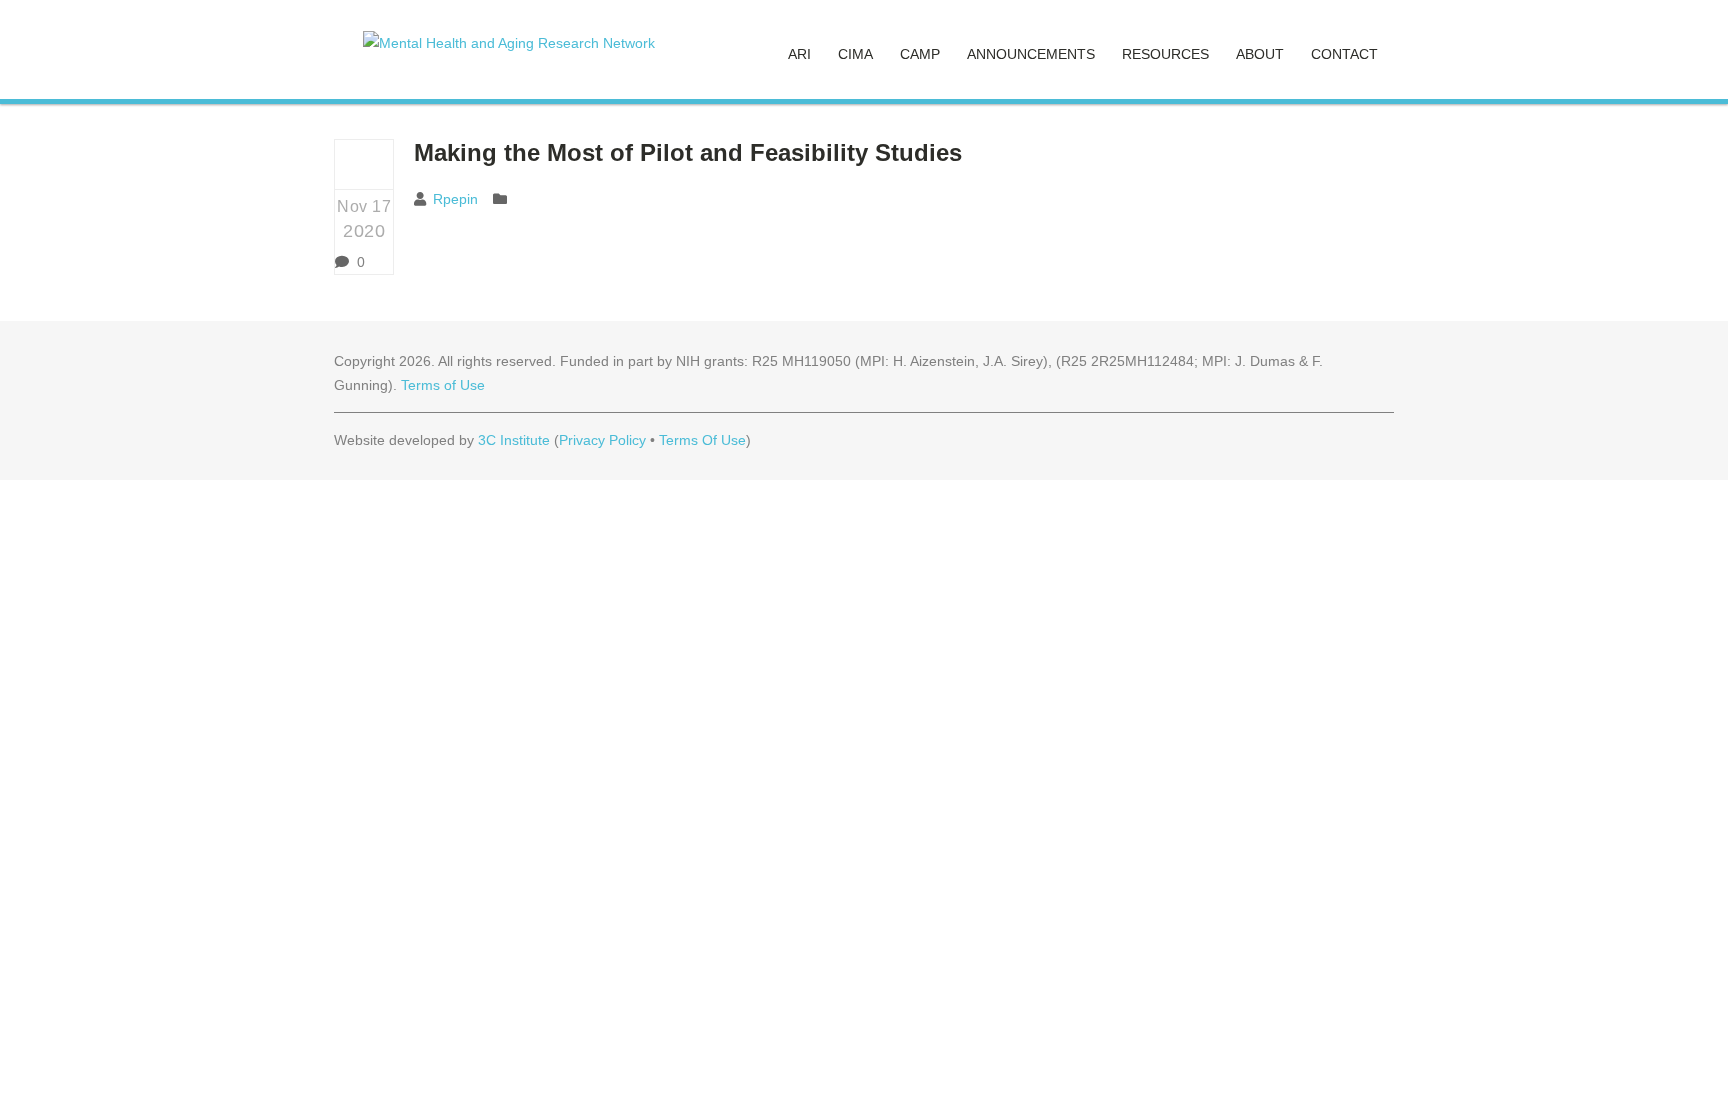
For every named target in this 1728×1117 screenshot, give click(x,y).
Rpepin (455, 199)
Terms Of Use (702, 440)
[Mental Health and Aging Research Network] (509, 43)
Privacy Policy (602, 440)
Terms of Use (443, 385)
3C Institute (514, 440)
